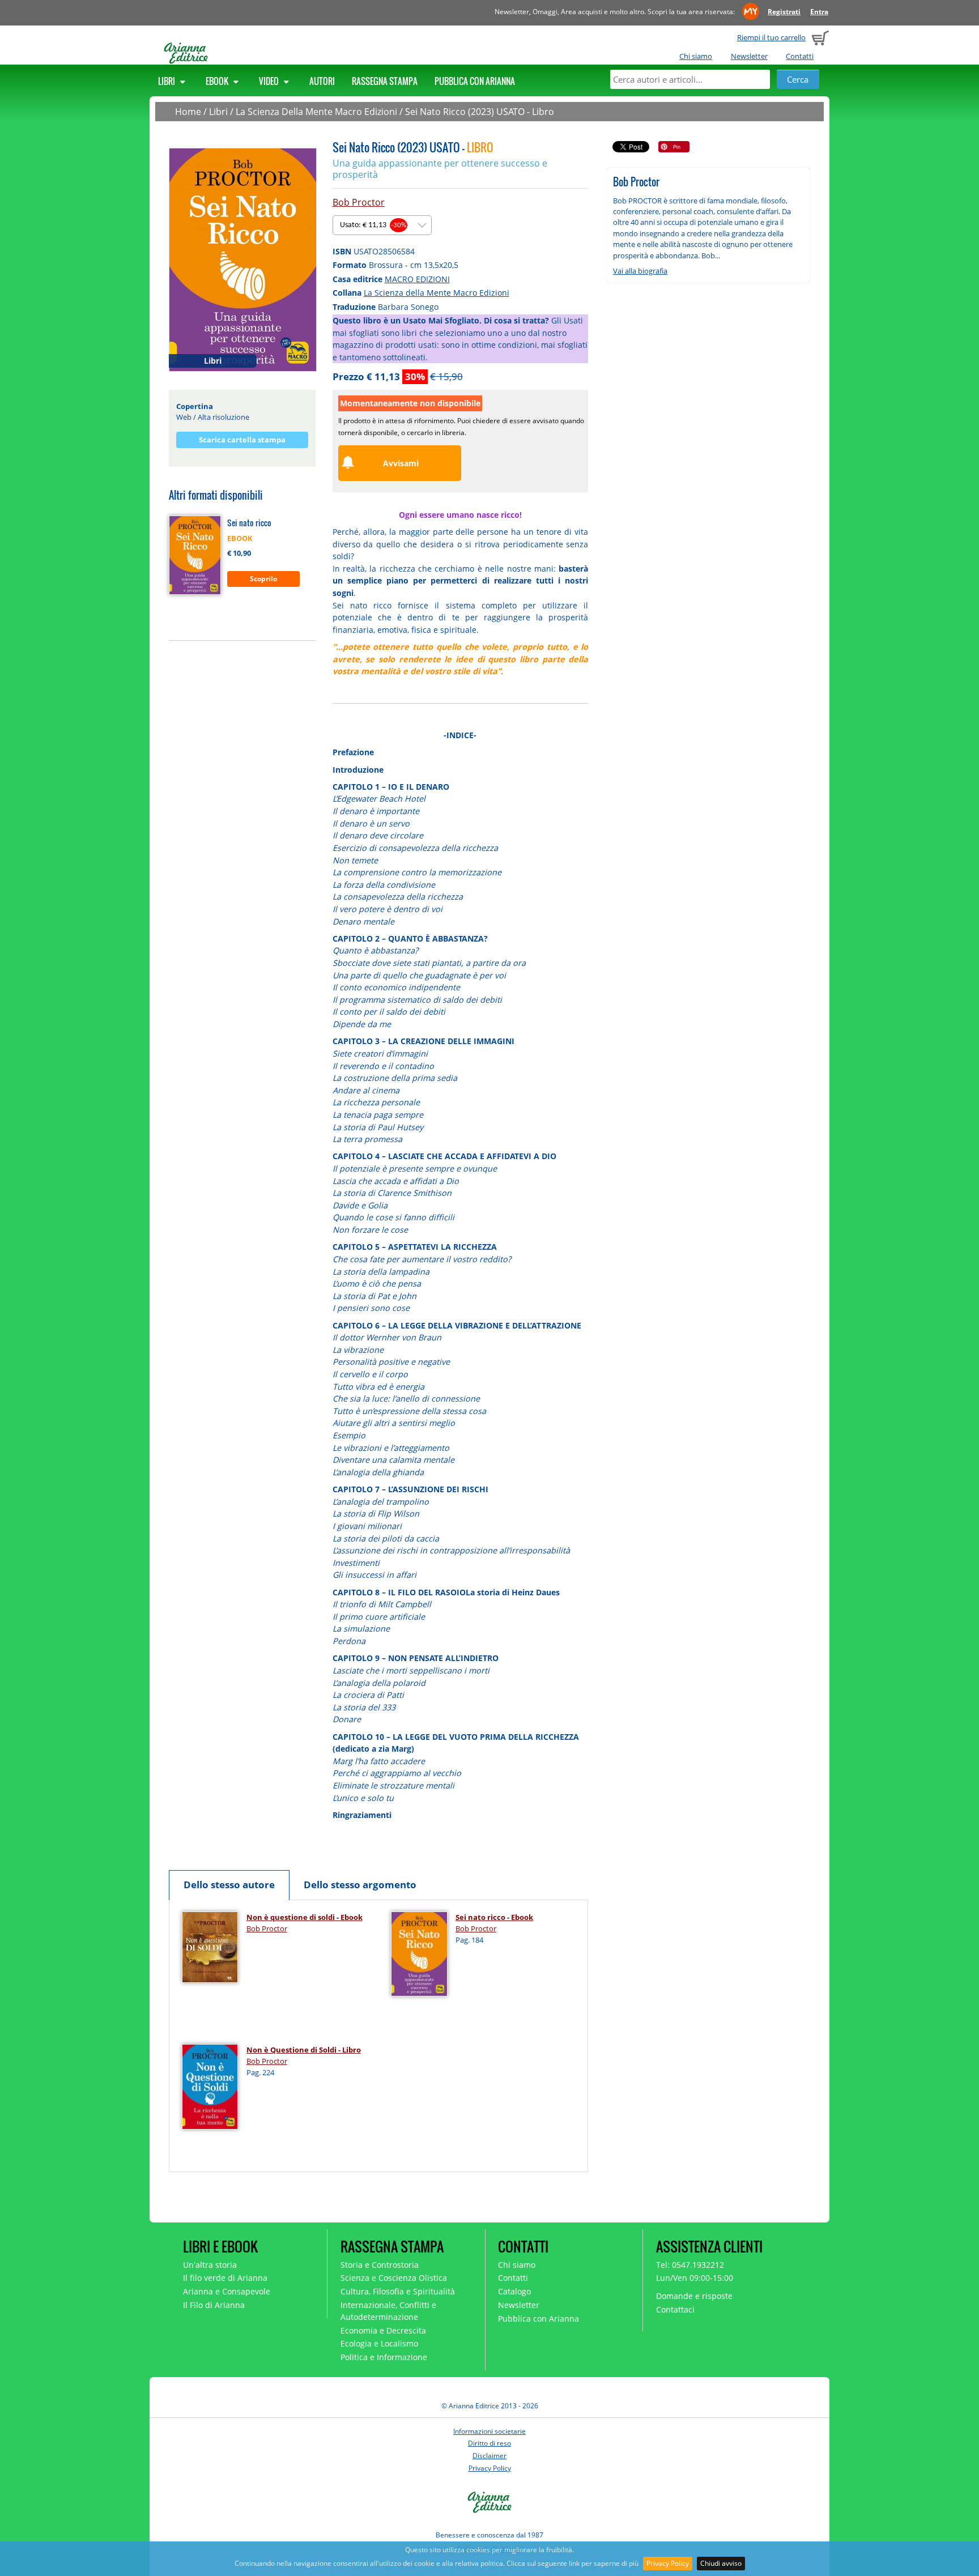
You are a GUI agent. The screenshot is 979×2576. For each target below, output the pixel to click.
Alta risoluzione (224, 417)
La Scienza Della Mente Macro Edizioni (316, 112)
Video (270, 81)
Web (184, 417)
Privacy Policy (668, 2563)
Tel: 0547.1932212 (690, 2265)
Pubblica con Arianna (475, 81)
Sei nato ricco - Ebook (494, 1917)
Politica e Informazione (384, 2357)
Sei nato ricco (249, 523)
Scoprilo (263, 579)
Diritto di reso (489, 2443)
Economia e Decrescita (383, 2330)
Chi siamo (696, 56)
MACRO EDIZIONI (417, 279)
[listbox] (382, 225)
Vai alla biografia (640, 271)
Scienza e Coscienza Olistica (394, 2278)
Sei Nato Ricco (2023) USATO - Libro (480, 112)
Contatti (800, 56)
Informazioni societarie (489, 2431)
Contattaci (675, 2309)
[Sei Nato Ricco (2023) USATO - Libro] (243, 259)
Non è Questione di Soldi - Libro (304, 2050)
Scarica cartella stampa (242, 440)
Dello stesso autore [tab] (229, 1885)
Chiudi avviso (721, 2563)
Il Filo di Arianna (214, 2305)
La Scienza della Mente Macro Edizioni (437, 293)
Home (188, 112)
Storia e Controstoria (380, 2265)
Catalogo (514, 2291)
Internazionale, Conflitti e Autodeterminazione (388, 2311)
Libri (167, 81)
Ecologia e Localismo (379, 2343)
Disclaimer (489, 2456)
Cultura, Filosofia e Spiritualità (398, 2291)
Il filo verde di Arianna (225, 2278)
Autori (322, 81)
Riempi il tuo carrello (771, 37)
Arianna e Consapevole (227, 2291)
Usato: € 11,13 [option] (373, 225)
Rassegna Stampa (385, 81)
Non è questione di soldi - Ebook (305, 1917)
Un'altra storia (210, 2265)
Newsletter (749, 56)
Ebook (218, 81)
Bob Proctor (359, 202)
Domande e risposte (694, 2296)
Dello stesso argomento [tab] (360, 1885)
